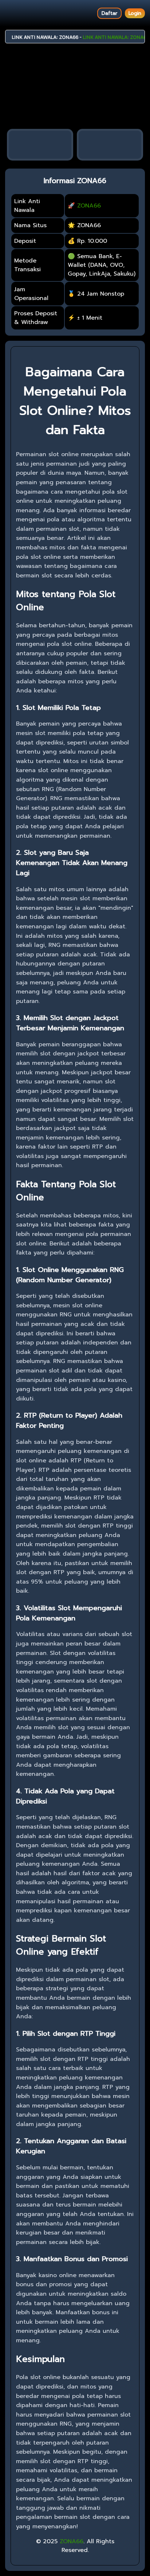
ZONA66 (89, 206)
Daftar (109, 13)
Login (135, 13)
